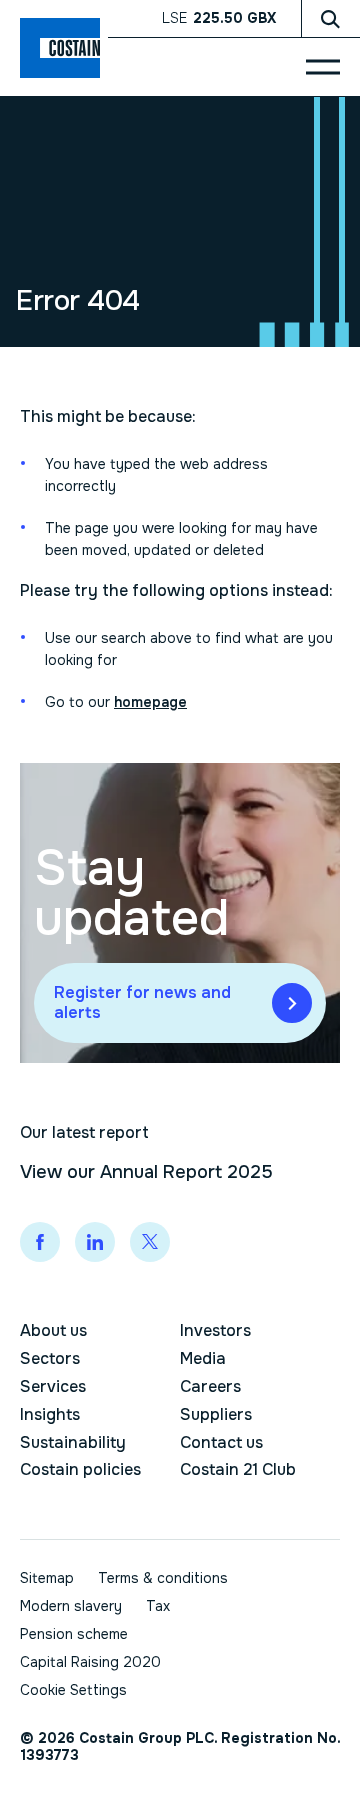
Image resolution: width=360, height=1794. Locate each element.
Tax (158, 1606)
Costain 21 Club (238, 1469)
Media (203, 1358)
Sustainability (73, 1442)
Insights (50, 1414)
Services (53, 1386)
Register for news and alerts (142, 1002)
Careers (210, 1386)
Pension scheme (74, 1634)
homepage (150, 702)
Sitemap (47, 1578)
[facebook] (40, 1242)
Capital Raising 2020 (90, 1662)
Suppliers (216, 1414)
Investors (215, 1330)
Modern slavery (71, 1606)
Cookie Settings (73, 1690)
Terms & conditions (163, 1578)
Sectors (50, 1358)
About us (53, 1330)
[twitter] (150, 1242)
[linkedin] (95, 1242)
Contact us (221, 1442)
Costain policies (80, 1469)
